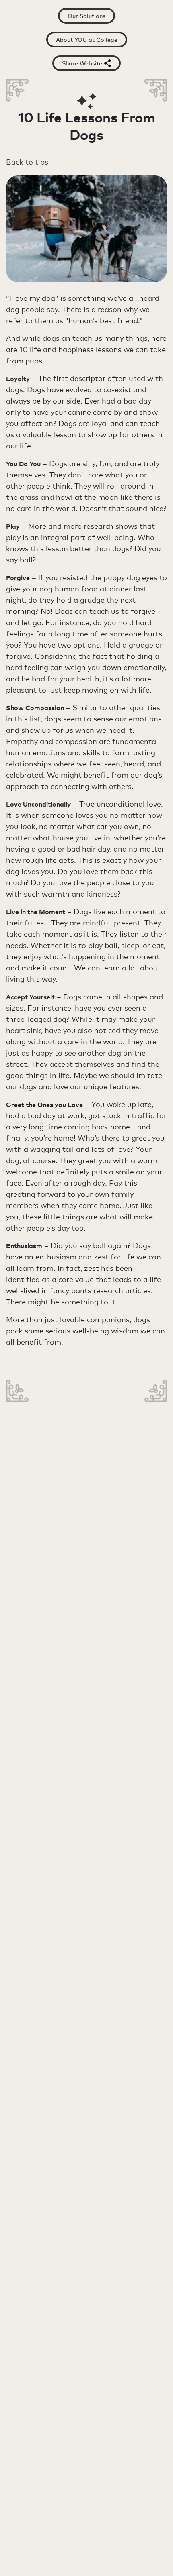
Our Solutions (86, 16)
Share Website (82, 63)
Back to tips (27, 162)
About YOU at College (87, 40)
